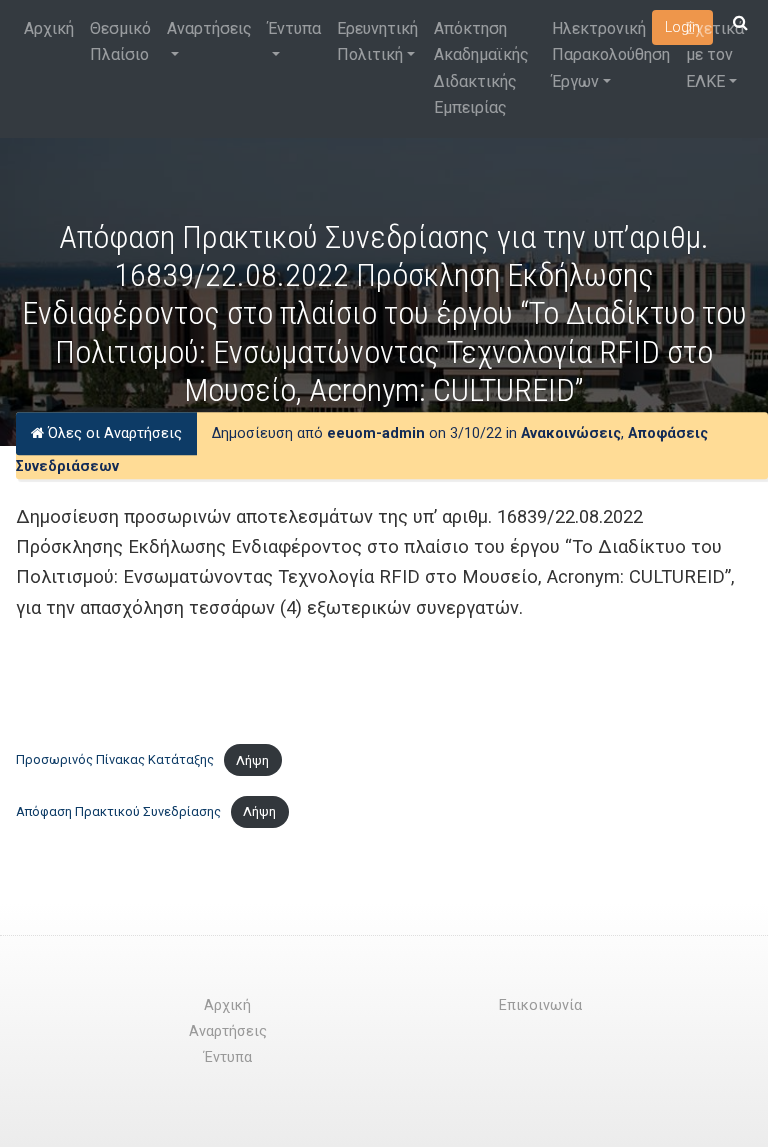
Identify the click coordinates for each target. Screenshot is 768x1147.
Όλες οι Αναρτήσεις (113, 433)
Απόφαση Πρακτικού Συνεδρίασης (118, 811)
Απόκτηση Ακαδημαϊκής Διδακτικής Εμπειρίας (481, 68)
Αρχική (49, 28)
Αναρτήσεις (209, 28)
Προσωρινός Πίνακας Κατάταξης (115, 760)
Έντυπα (294, 28)
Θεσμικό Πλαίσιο (120, 41)
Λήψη (252, 760)
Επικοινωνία (540, 1005)
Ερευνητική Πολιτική (377, 41)
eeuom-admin (376, 433)
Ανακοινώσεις (571, 433)
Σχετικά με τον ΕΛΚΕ (715, 55)
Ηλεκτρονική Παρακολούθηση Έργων (611, 55)
